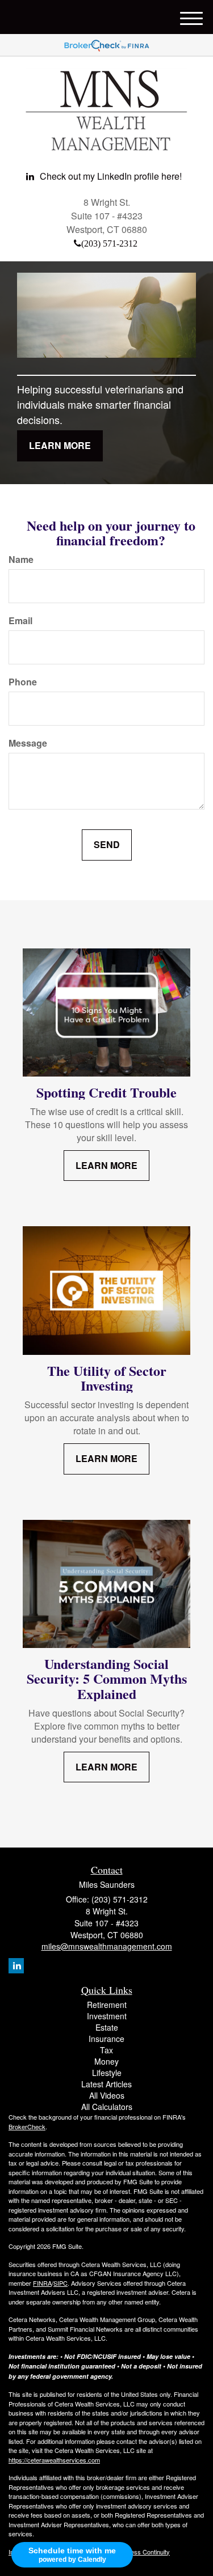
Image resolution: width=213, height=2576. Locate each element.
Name (21, 560)
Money (106, 2061)
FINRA (42, 2283)
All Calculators (107, 2107)
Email (20, 621)
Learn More (60, 445)
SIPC (60, 2283)
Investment (107, 2016)
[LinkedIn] (16, 1966)
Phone (23, 682)
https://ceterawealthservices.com (54, 2460)
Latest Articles (106, 2084)
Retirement (107, 2005)
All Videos (107, 2095)
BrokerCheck (27, 2126)
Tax (106, 2050)
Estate (107, 2027)
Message (28, 743)
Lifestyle (107, 2073)
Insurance (106, 2039)
